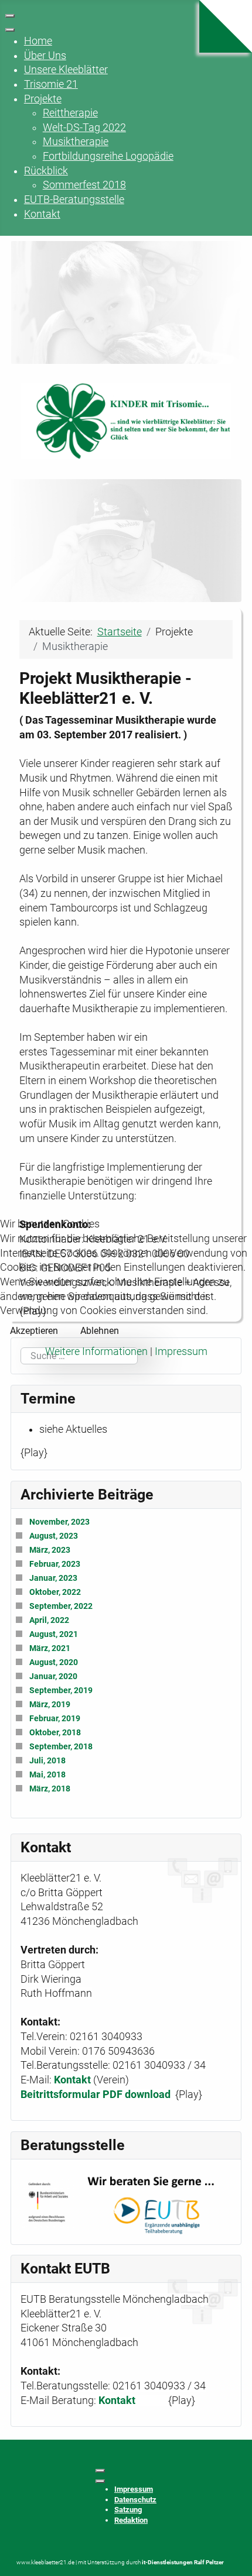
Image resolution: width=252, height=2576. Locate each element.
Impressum (181, 1351)
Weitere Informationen (96, 1351)
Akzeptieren (34, 1331)
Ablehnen (100, 1331)
